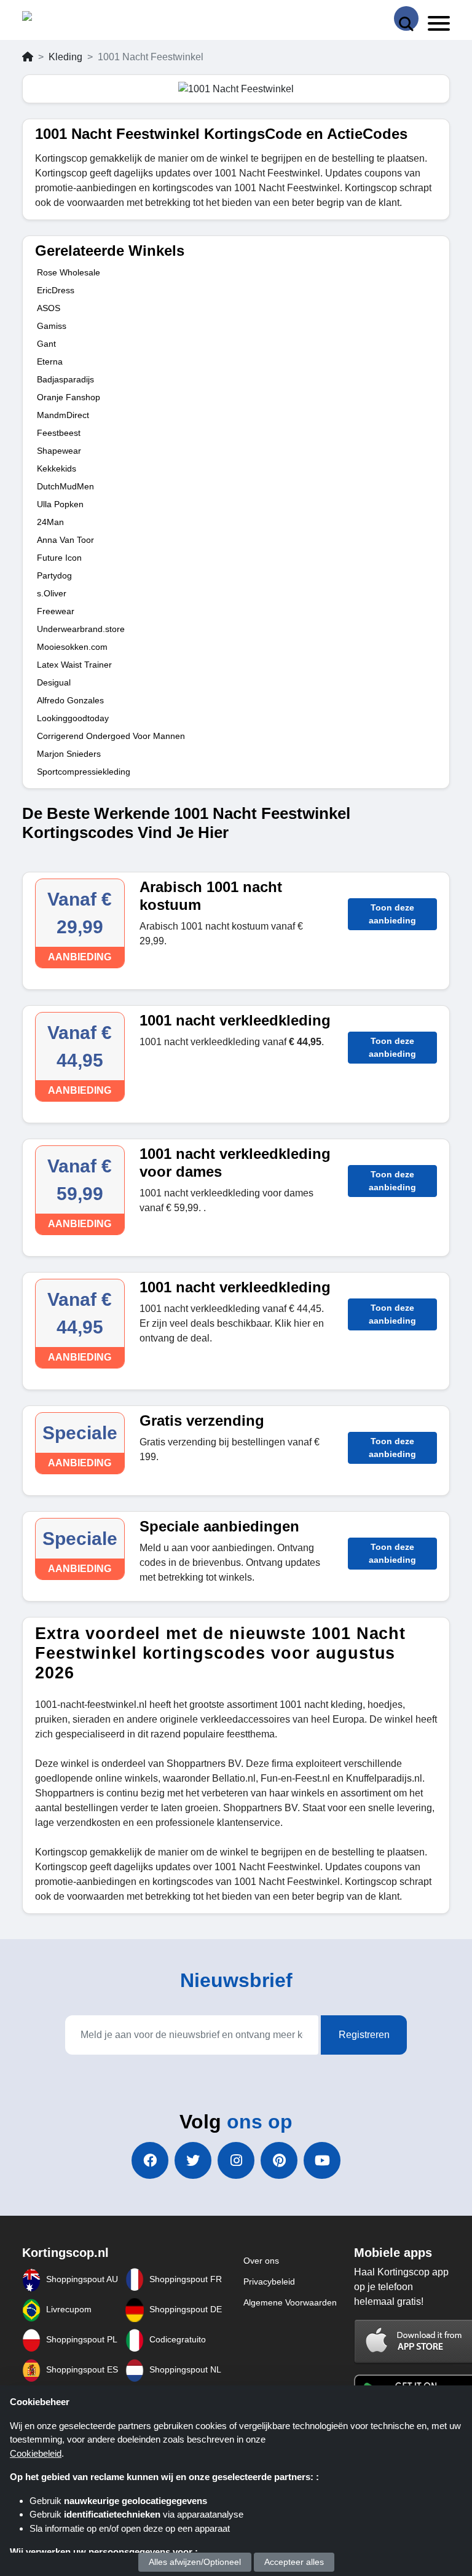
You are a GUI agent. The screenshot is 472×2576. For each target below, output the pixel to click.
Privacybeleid (269, 2282)
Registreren (364, 2035)
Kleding (65, 57)
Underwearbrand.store (81, 629)
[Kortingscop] (53, 19)
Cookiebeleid (36, 2453)
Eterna (50, 362)
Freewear (56, 611)
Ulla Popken (60, 504)
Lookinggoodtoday (73, 718)
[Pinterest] (279, 2160)
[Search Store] (406, 18)
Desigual (54, 682)
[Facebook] (150, 2160)
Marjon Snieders (69, 754)
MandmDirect (63, 415)
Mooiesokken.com (72, 647)
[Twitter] (193, 2160)
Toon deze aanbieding (392, 914)
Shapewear (59, 451)
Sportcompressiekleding (84, 772)
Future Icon (59, 558)
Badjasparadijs (65, 379)
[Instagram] (236, 2160)
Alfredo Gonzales (70, 700)
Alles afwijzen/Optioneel (195, 2562)
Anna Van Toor (65, 540)
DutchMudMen (65, 486)
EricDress (56, 290)
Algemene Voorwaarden (290, 2302)
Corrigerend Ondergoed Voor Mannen (111, 736)
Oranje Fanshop (69, 397)
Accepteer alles (294, 2562)
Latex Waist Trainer (74, 665)
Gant (46, 344)
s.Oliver (52, 593)
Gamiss (52, 326)
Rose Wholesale (69, 272)
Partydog (54, 575)
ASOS (49, 308)
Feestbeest (59, 433)
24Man (50, 522)
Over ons (261, 2261)
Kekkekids (57, 468)
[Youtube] (322, 2160)
